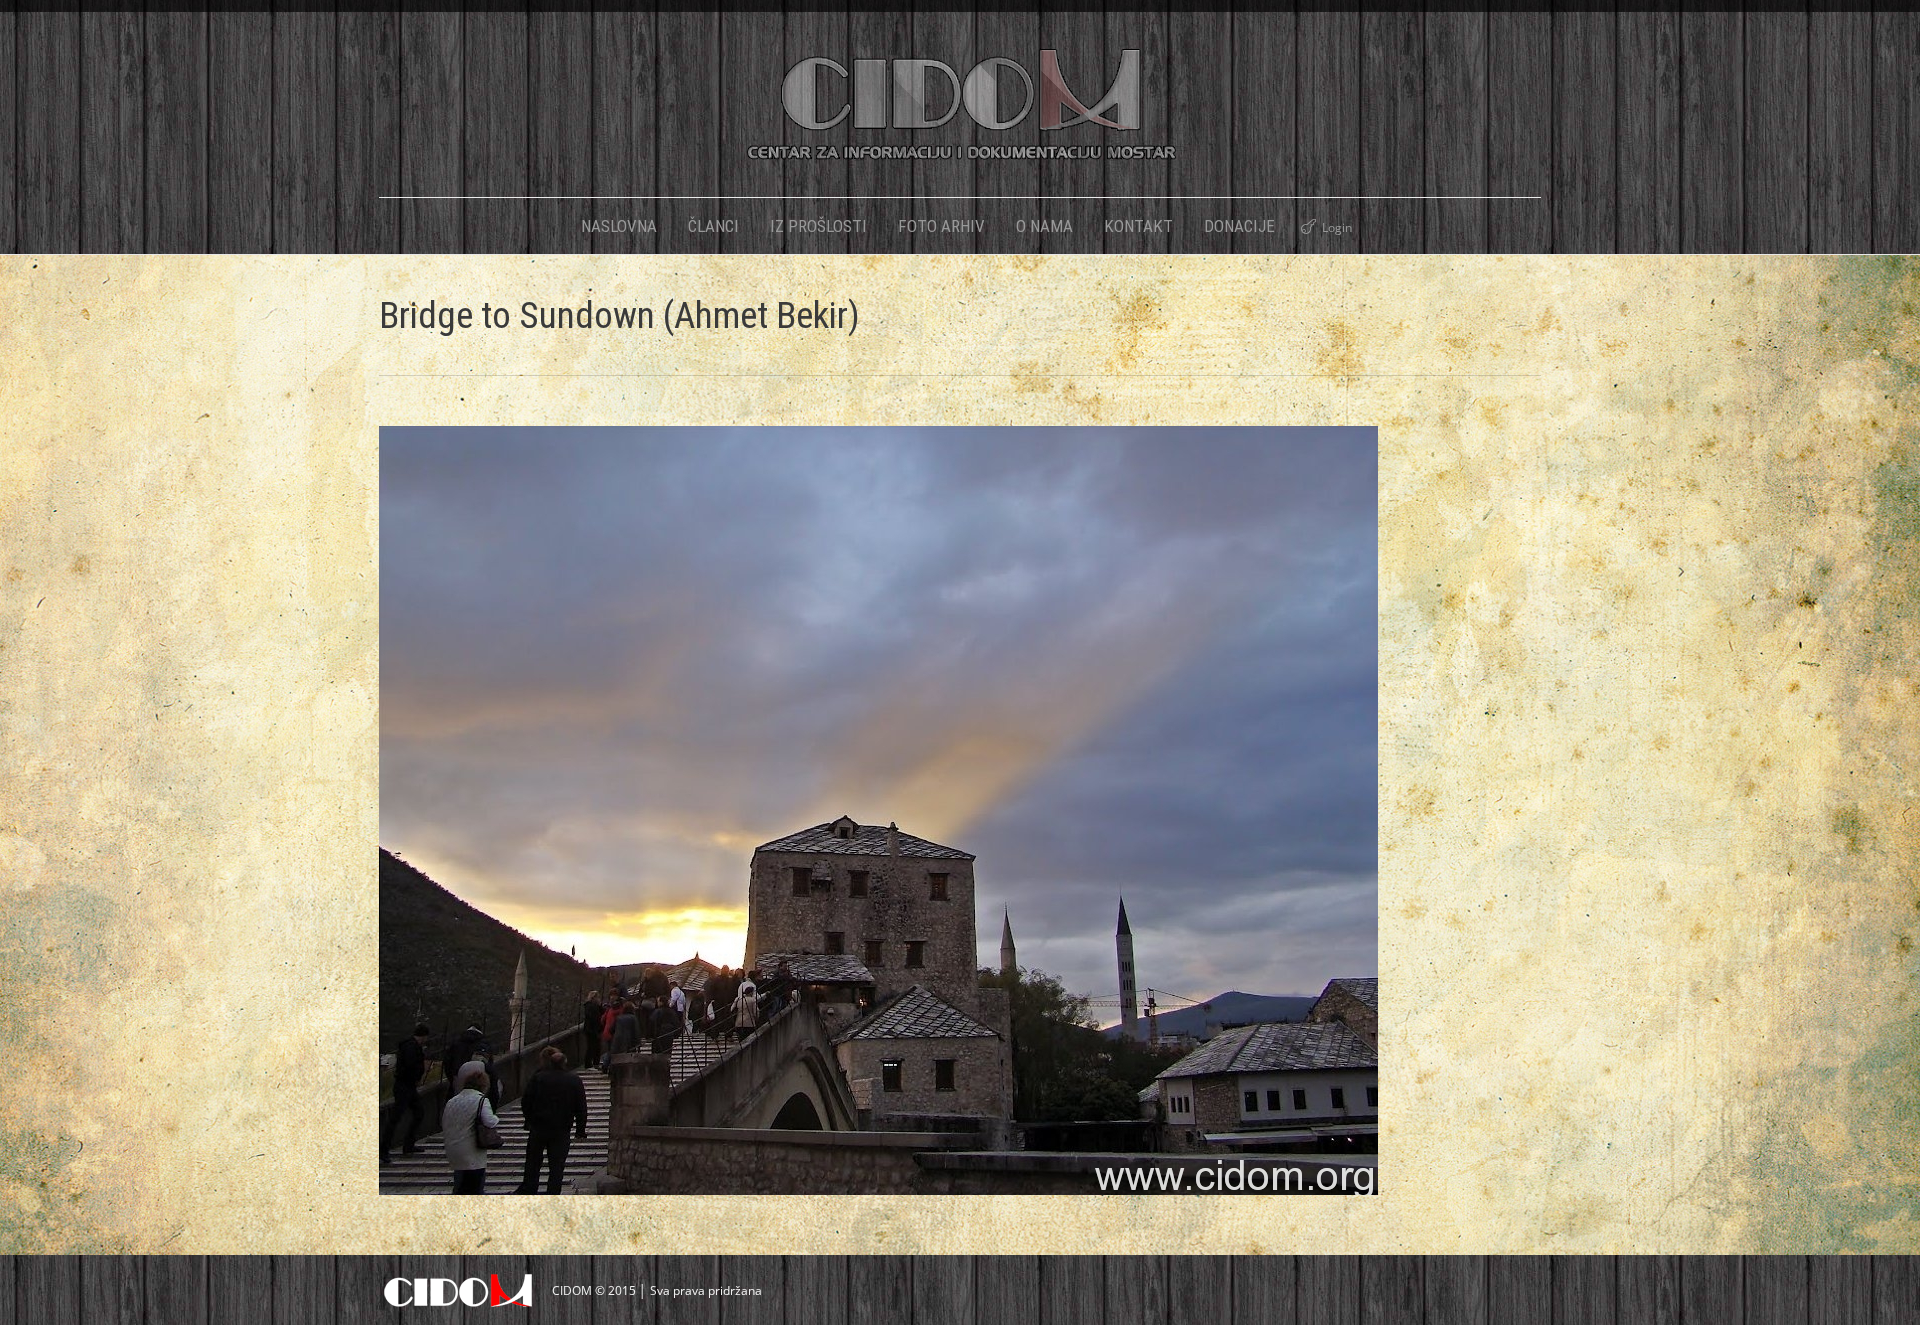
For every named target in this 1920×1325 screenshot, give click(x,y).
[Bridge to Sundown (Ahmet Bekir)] (960, 810)
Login (1337, 227)
